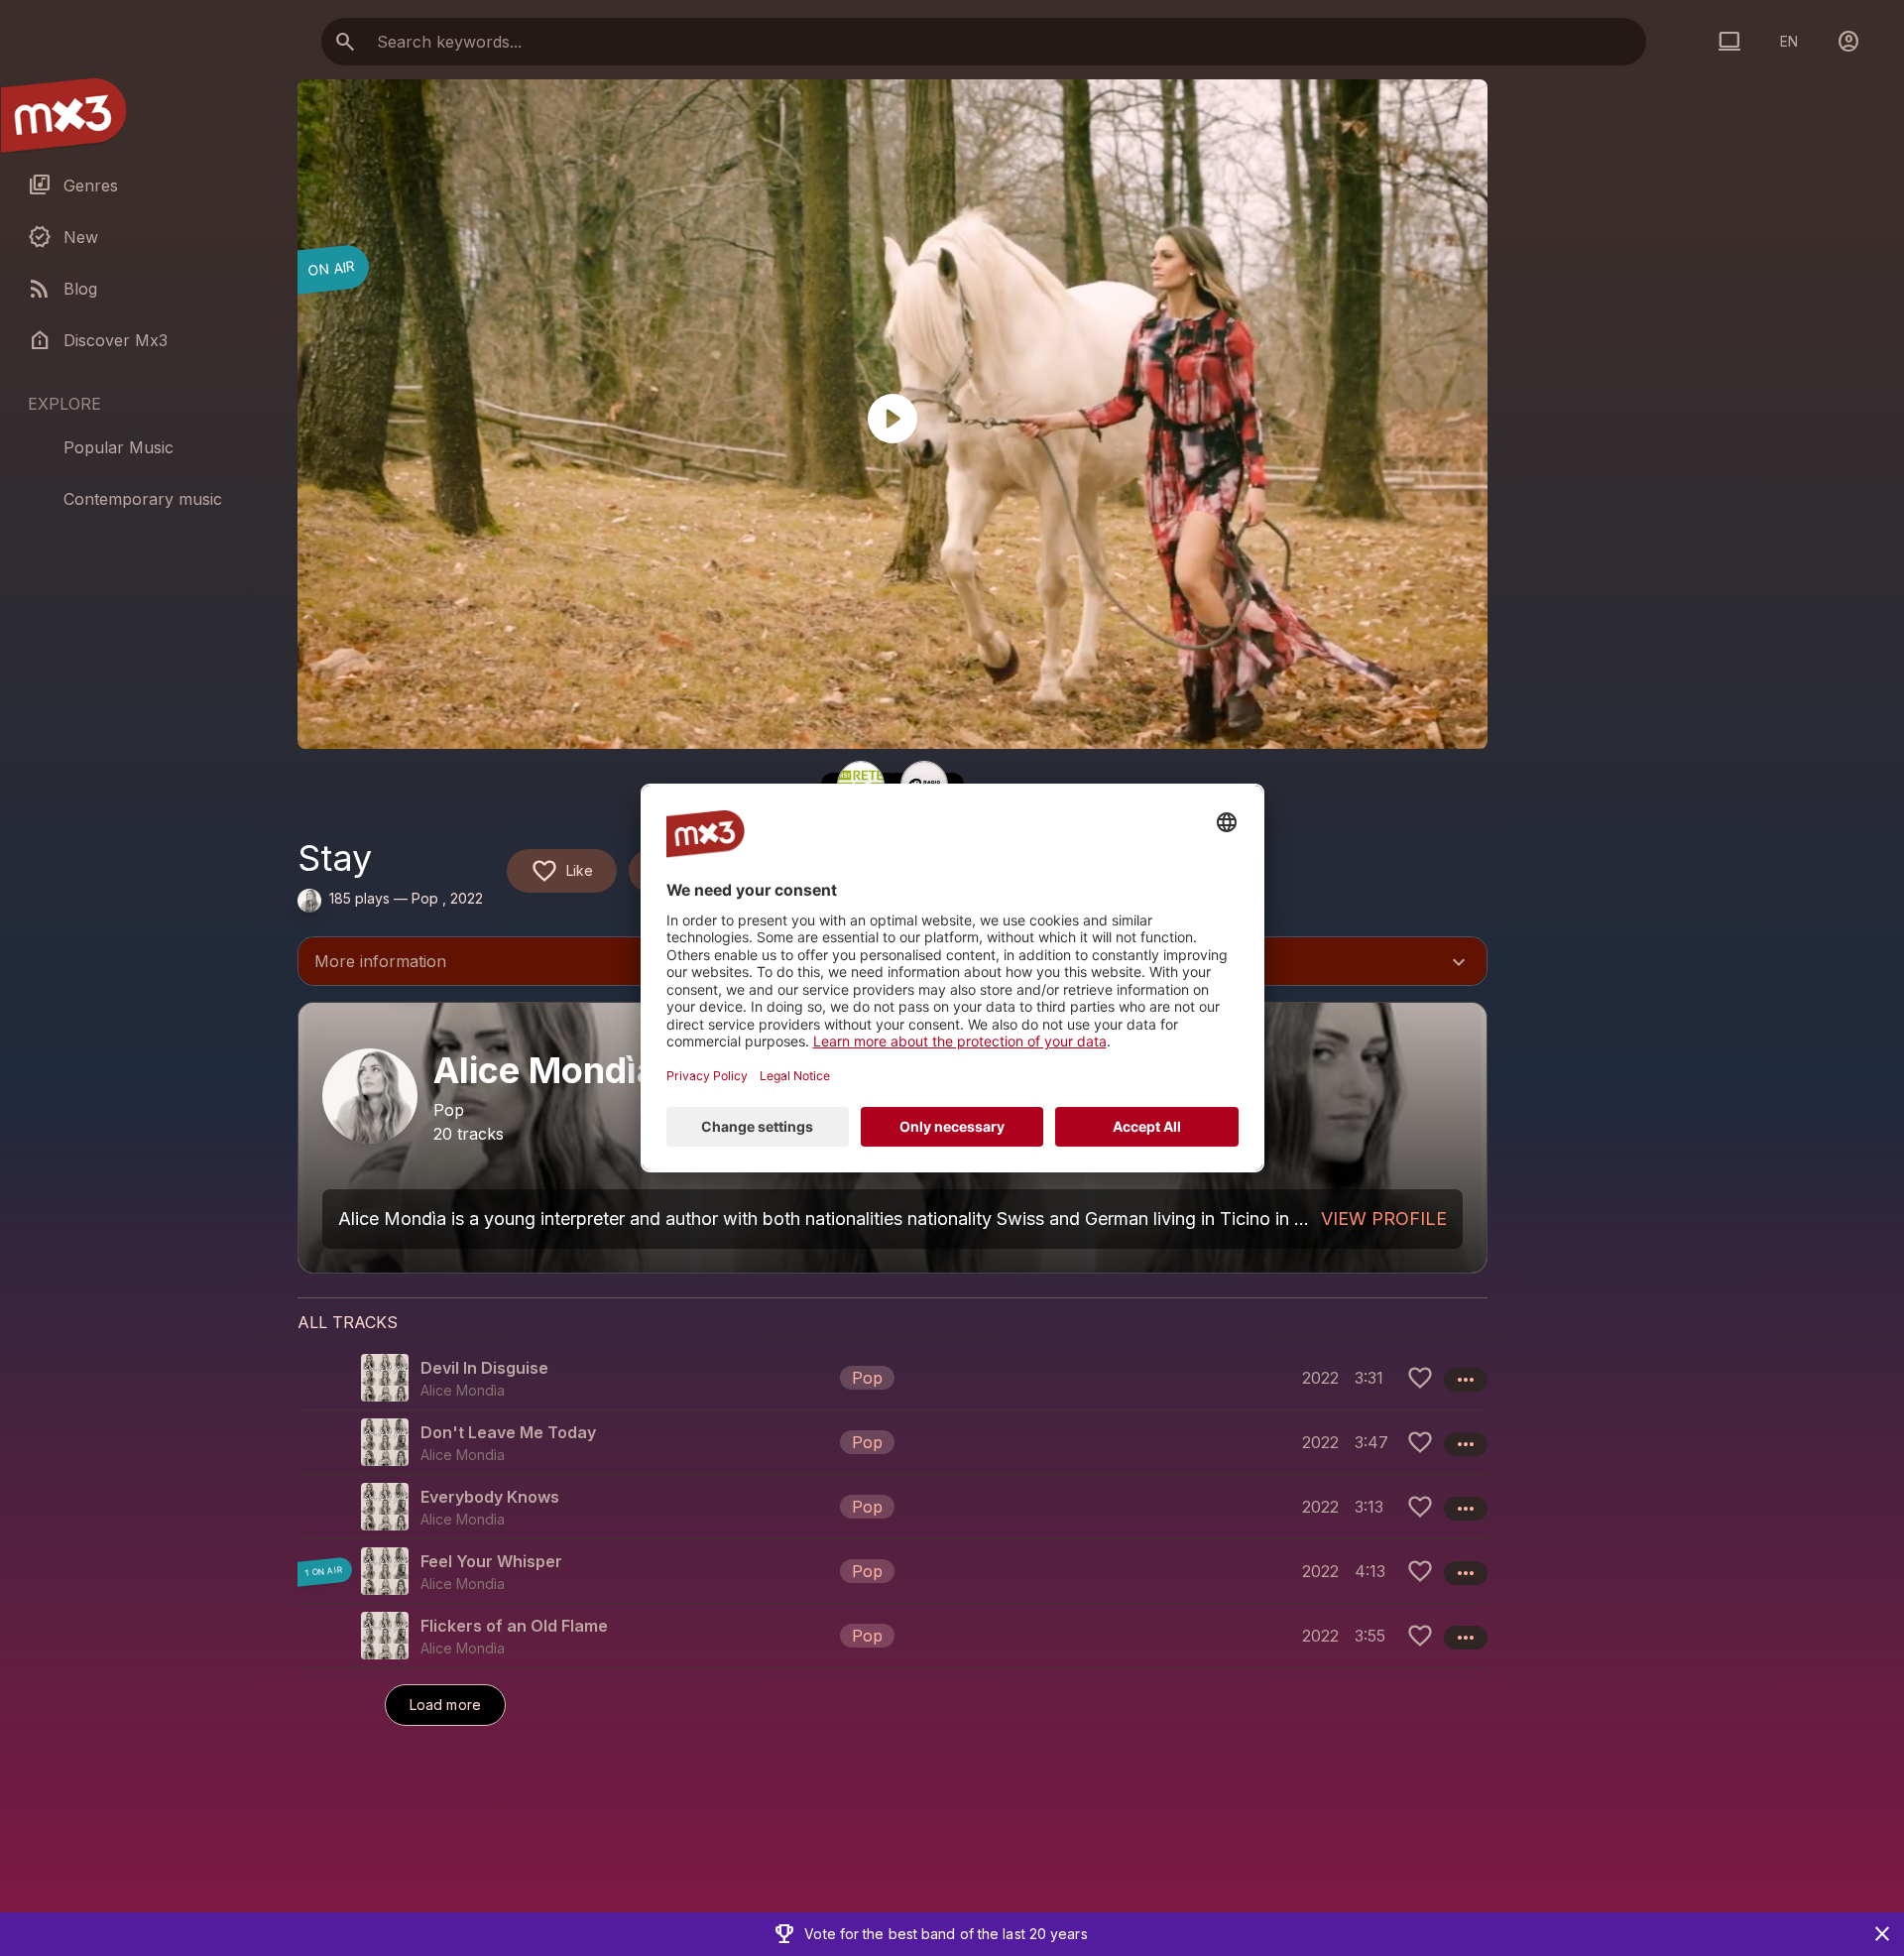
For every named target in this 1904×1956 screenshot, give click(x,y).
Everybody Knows (490, 1497)
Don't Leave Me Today (508, 1432)
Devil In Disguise (484, 1368)
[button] (892, 1378)
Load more (445, 1705)
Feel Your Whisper (491, 1561)
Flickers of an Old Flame (514, 1626)
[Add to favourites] (1420, 1378)
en (1789, 41)
